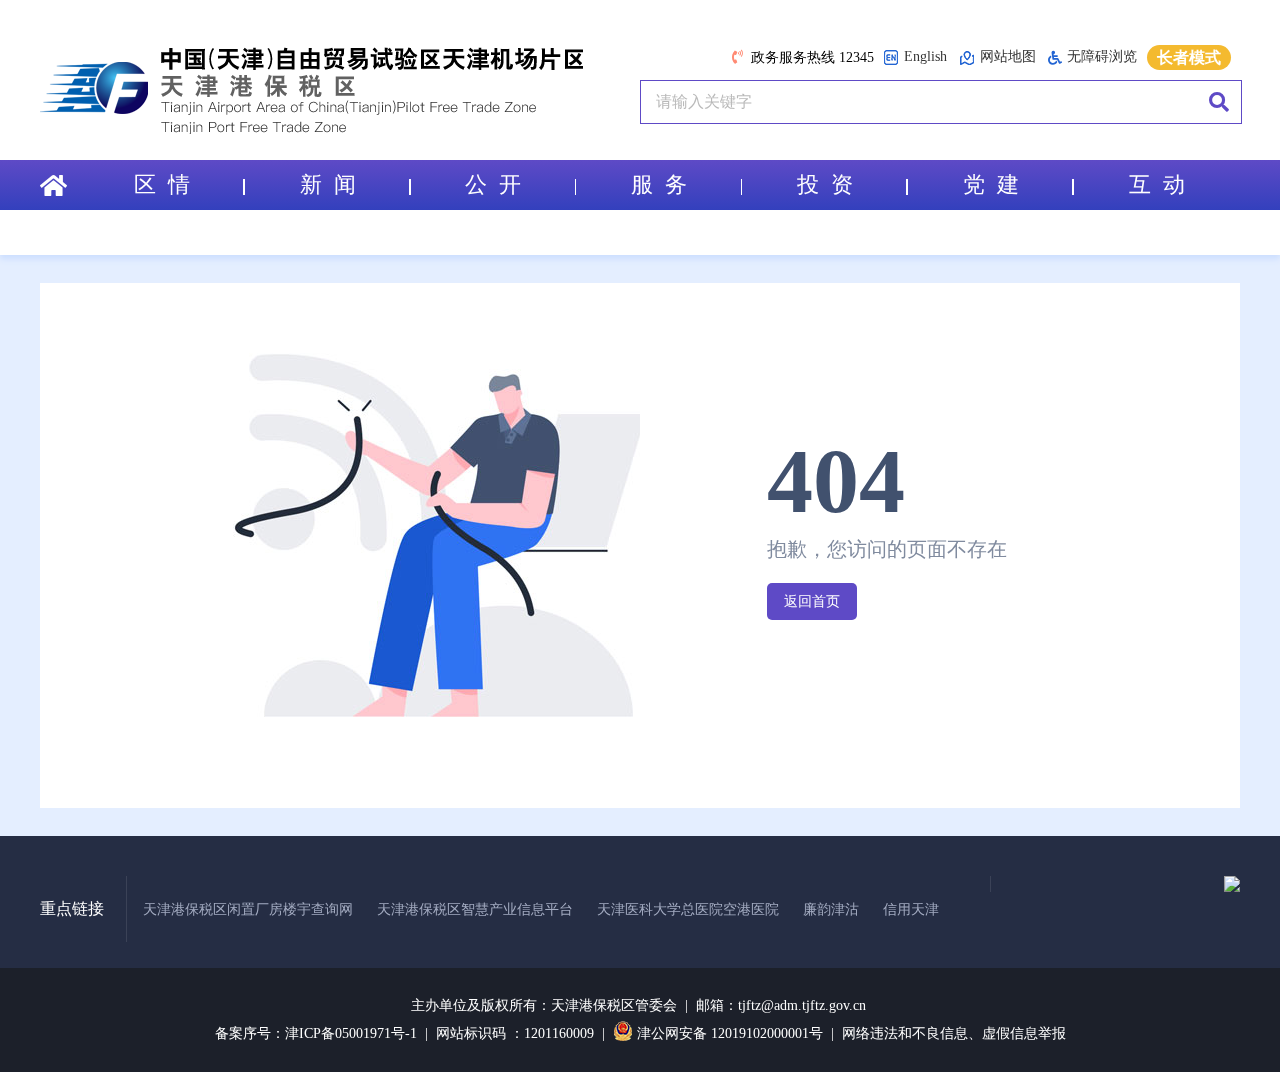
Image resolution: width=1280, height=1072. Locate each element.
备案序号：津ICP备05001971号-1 (316, 1033)
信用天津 (911, 909)
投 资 (825, 184)
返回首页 (812, 601)
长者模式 (1189, 57)
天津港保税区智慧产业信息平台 (475, 909)
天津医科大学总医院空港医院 (688, 909)
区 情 (162, 184)
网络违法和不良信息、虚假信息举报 (954, 1033)
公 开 (493, 184)
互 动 (1157, 184)
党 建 (991, 184)
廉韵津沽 (831, 909)
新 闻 (328, 184)
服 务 (659, 184)
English (925, 56)
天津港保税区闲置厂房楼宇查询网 (248, 909)
